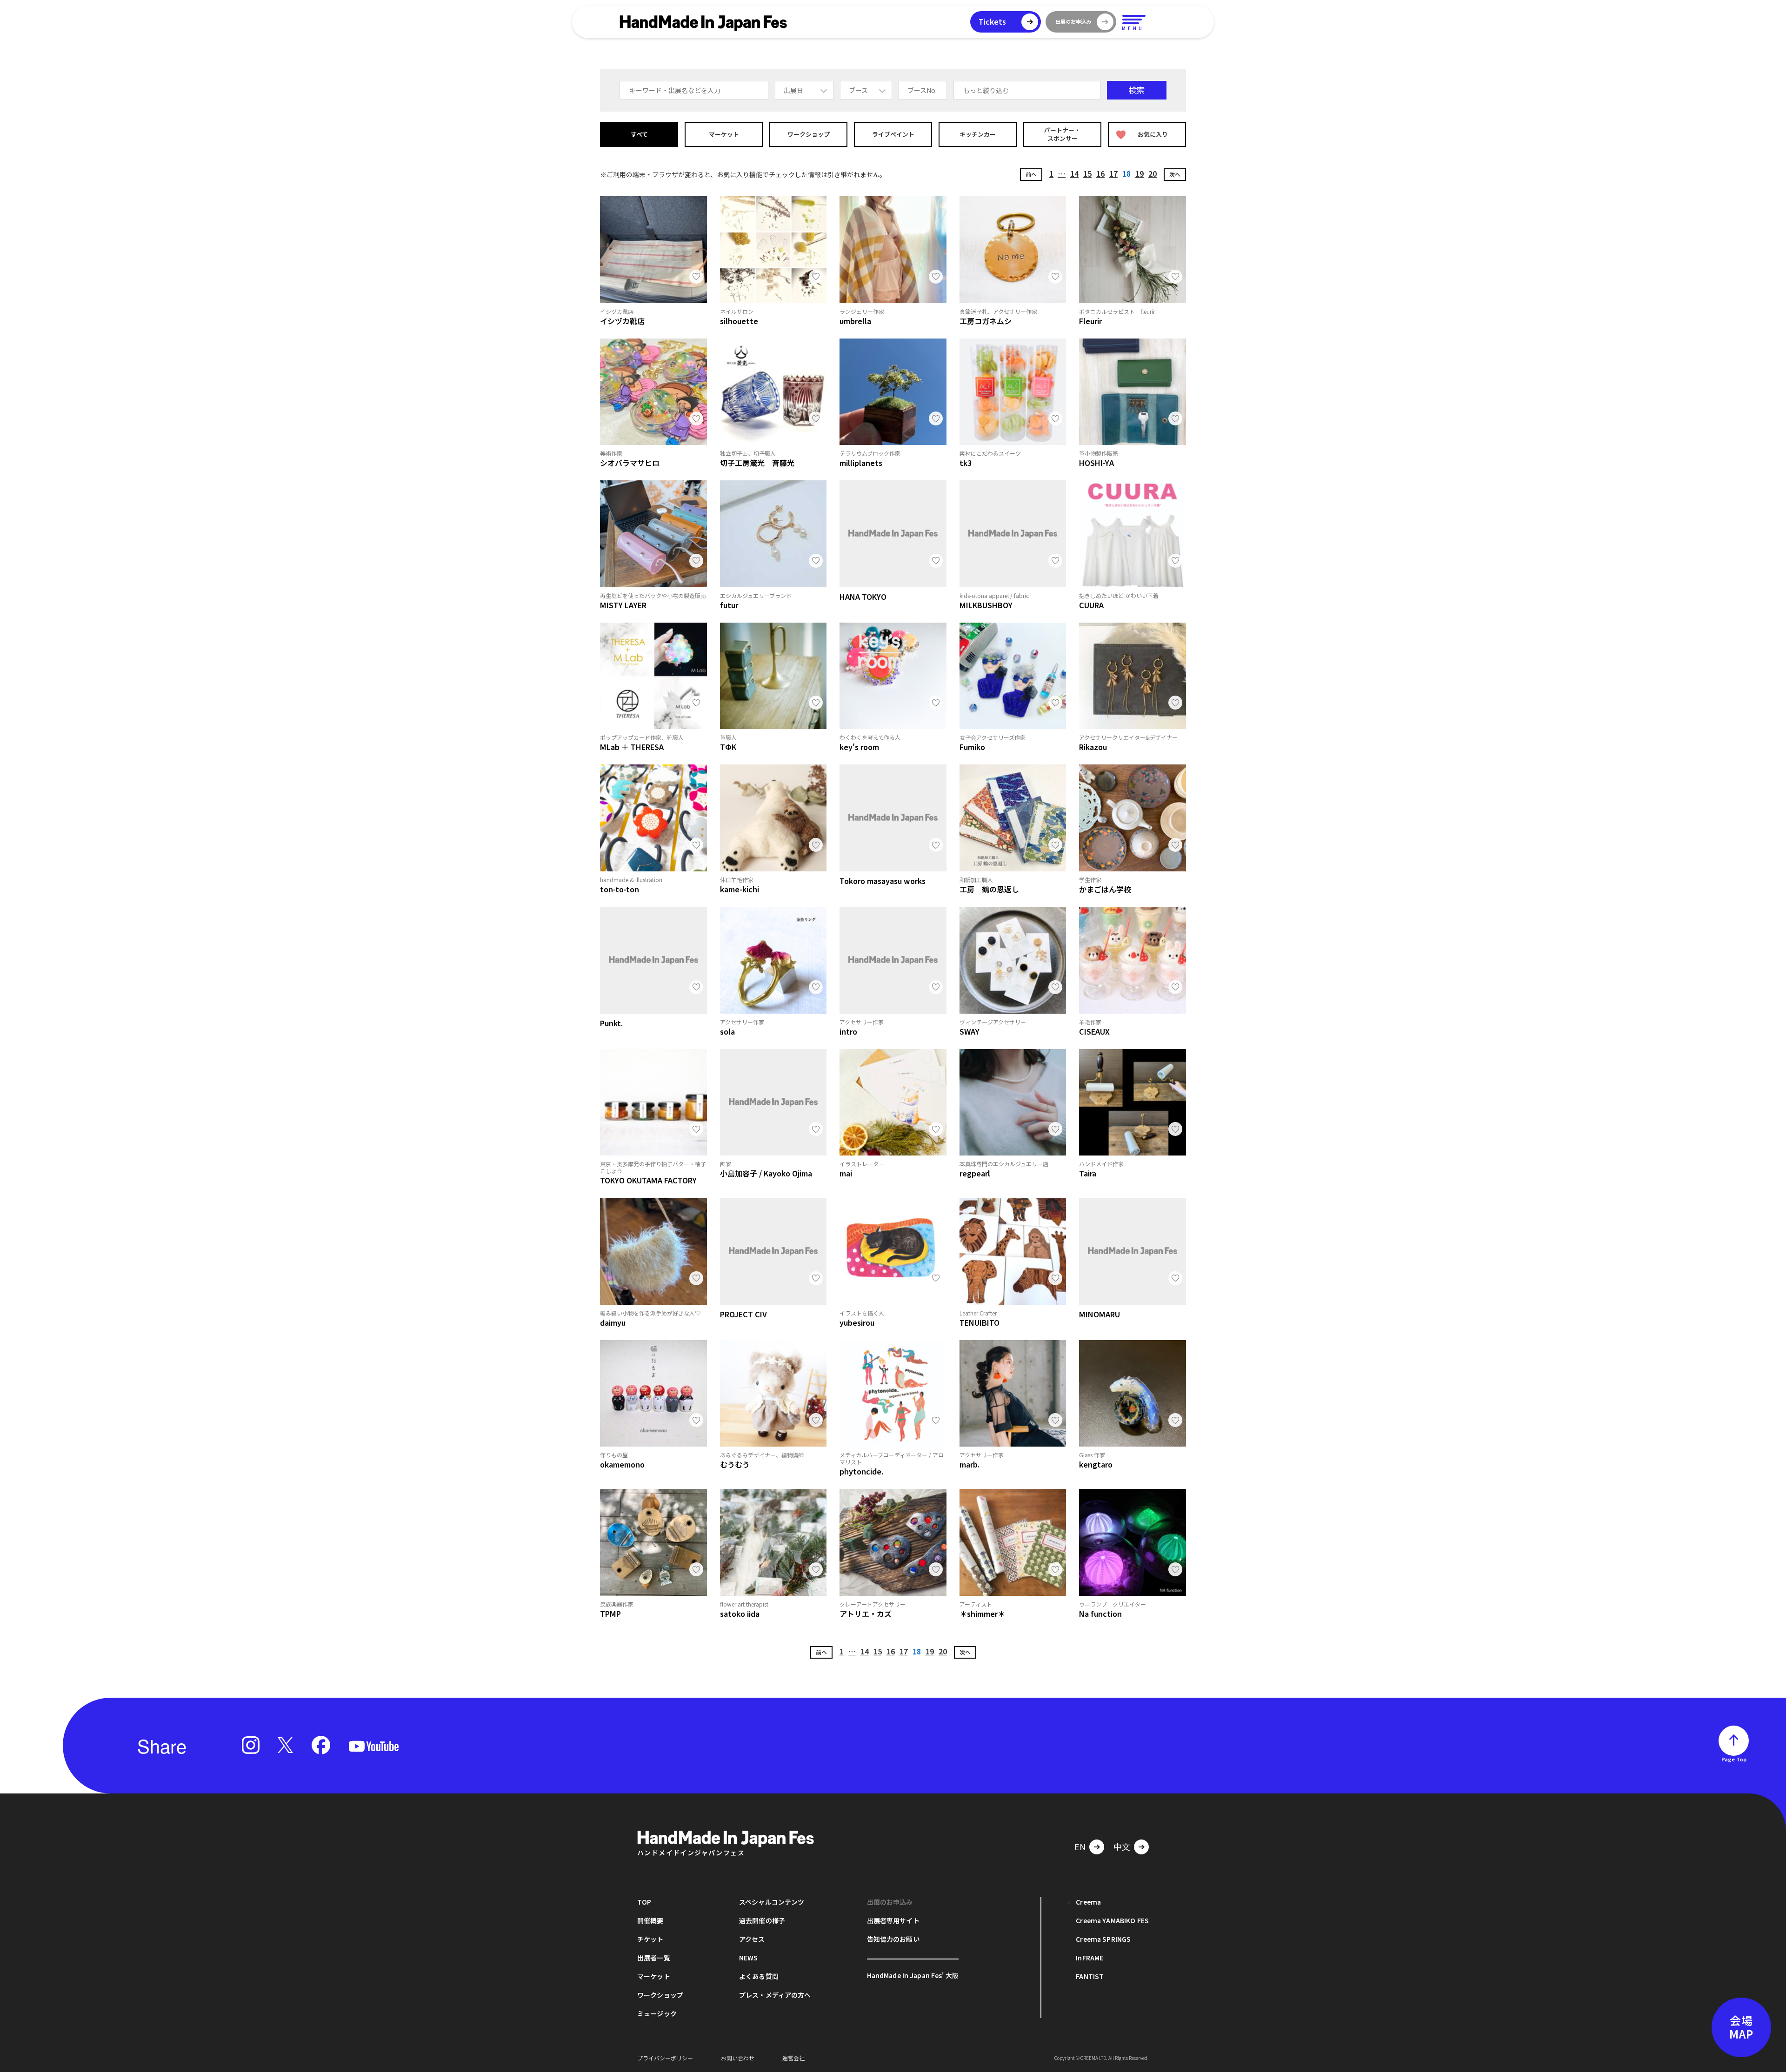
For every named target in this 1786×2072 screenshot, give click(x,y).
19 (1140, 173)
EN (1080, 1846)
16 (1100, 173)
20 (1153, 173)
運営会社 (793, 2058)
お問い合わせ (738, 2058)
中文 (1122, 1846)
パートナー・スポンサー (1062, 134)
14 (1074, 173)
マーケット (724, 134)
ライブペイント (893, 134)
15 (1087, 173)
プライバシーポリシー (665, 2058)
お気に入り (1153, 134)
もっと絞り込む (986, 90)
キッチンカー (978, 134)
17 (1113, 173)
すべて (639, 134)
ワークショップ (809, 134)
